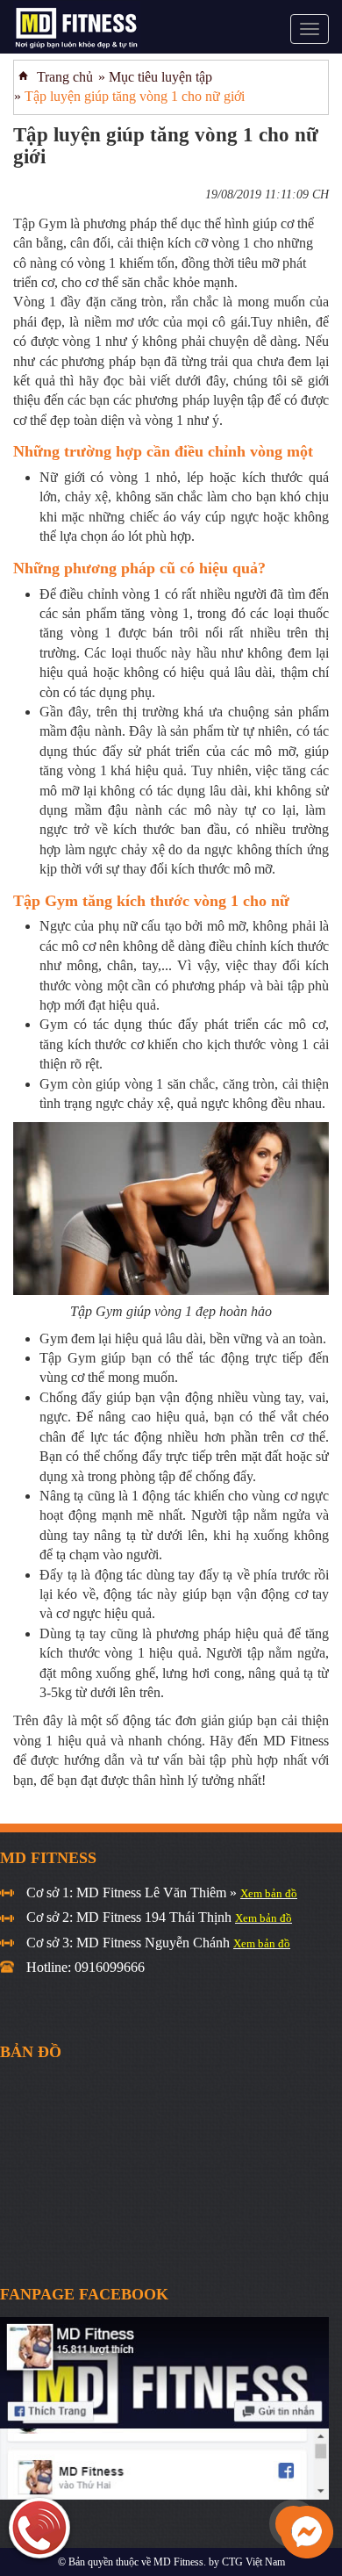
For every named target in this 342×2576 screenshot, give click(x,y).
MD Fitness (178, 2562)
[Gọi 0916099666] (39, 2528)
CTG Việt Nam (253, 2562)
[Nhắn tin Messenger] (307, 2531)
